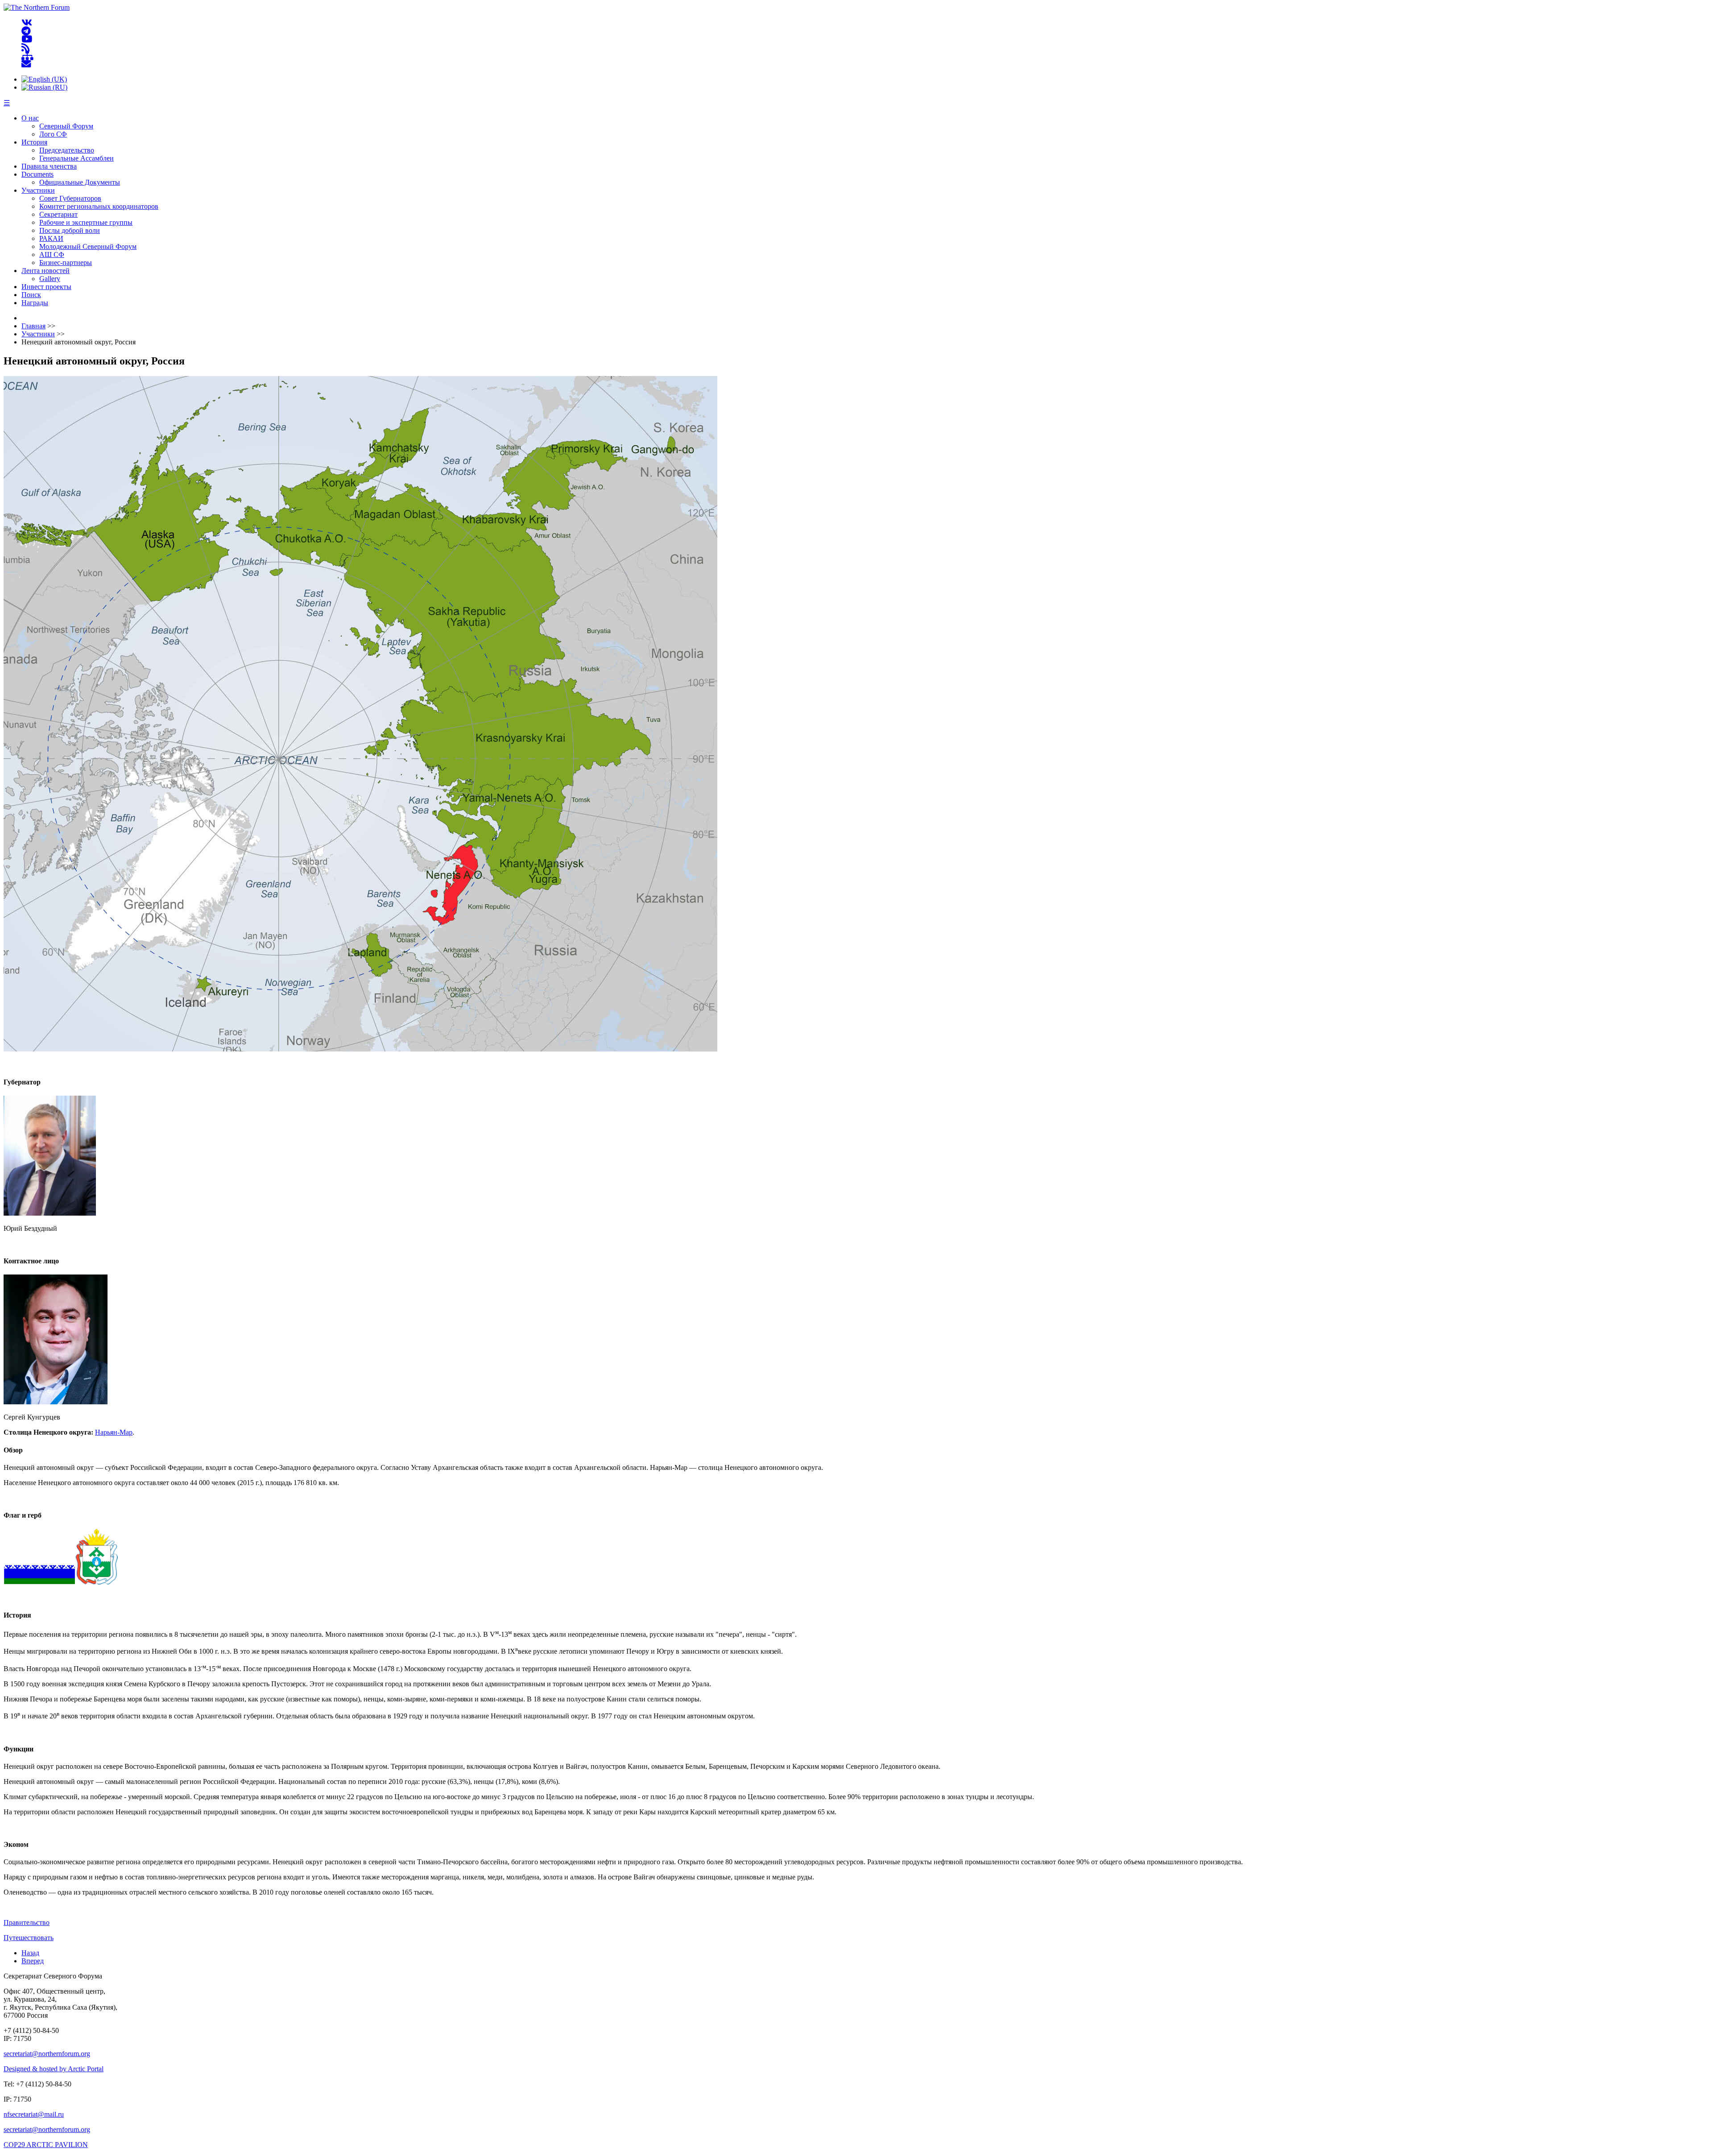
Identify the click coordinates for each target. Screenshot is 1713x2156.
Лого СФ (53, 134)
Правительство (27, 1922)
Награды (35, 303)
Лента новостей (46, 271)
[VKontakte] (27, 23)
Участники (38, 190)
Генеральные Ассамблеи (77, 158)
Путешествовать (29, 1938)
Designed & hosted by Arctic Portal (54, 2069)
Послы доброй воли (70, 230)
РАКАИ (51, 238)
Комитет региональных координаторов (99, 206)
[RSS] (26, 48)
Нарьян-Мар (114, 1432)
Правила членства (49, 166)
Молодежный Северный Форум (88, 246)
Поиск (31, 295)
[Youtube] (27, 39)
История (34, 142)
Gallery (50, 279)
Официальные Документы (80, 182)
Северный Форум (66, 126)
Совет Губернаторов (70, 198)
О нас (30, 118)
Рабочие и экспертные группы (86, 222)
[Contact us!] (26, 64)
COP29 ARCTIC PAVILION (46, 2145)
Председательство (67, 150)
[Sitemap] (27, 56)
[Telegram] (26, 31)
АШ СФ (52, 254)
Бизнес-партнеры (66, 263)
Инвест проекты (46, 287)
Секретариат (58, 214)
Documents (37, 174)
